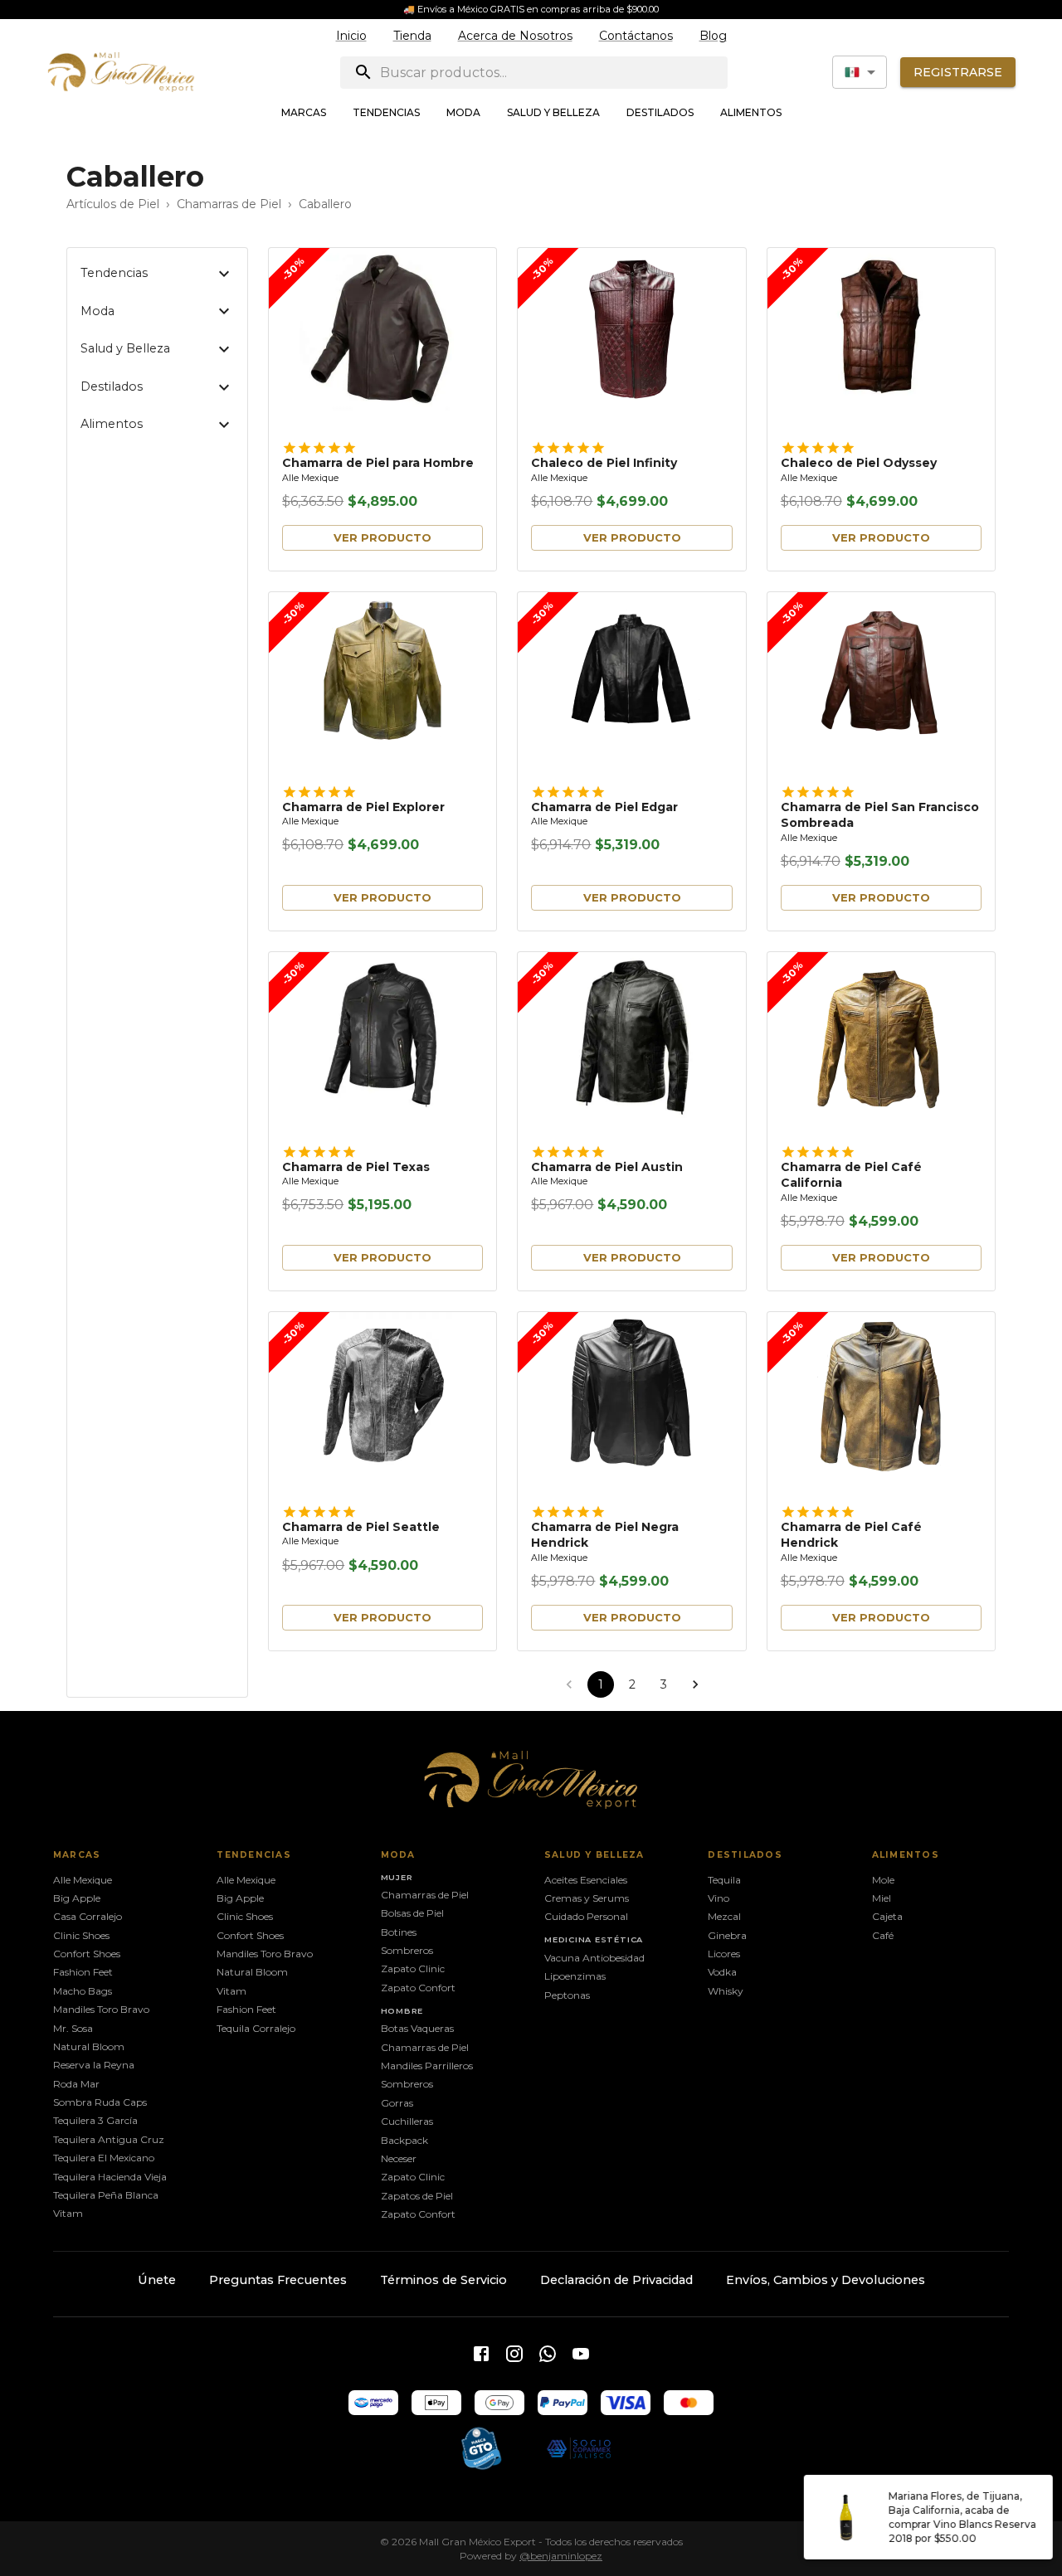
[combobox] (860, 72)
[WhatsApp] (548, 2354)
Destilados (660, 112)
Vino (719, 1898)
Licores (724, 1954)
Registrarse (958, 72)
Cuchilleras (407, 2121)
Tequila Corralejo (256, 2028)
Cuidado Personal (586, 1916)
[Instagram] (514, 2354)
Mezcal (724, 1916)
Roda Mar (76, 2084)
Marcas (304, 112)
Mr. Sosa (73, 2028)
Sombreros (407, 1950)
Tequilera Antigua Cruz (109, 2139)
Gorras (397, 2103)
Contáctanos (636, 36)
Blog (713, 36)
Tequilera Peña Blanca (106, 2195)
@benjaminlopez (561, 2556)
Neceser (399, 2158)
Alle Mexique (310, 478)
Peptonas (567, 1995)
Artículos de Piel (113, 204)
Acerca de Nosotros (515, 36)
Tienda (412, 36)
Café (883, 1935)
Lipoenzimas (575, 1976)
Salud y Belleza (553, 112)
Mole (883, 1880)
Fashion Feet (83, 1972)
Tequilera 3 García (95, 2120)
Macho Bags (83, 1991)
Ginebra (727, 1935)
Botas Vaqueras (417, 2028)
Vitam (68, 2213)
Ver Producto (382, 537)
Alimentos (751, 112)
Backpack (404, 2140)
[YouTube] (581, 2354)
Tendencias (386, 112)
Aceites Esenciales (586, 1880)
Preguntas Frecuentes (278, 2280)
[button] (157, 274)
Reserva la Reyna (94, 2065)
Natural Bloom (89, 2046)
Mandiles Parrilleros (427, 2066)
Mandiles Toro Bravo (101, 2009)
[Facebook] (481, 2354)
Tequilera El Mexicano (104, 2158)
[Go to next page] (695, 1684)
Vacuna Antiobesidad (594, 1958)
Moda (463, 112)
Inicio (351, 36)
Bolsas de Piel (412, 1913)
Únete (157, 2280)
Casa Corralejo (88, 1916)
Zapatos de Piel (417, 2196)
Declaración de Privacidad (616, 2280)
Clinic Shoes (81, 1935)
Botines (399, 1932)
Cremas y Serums (587, 1898)
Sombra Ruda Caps (100, 2102)
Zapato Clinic (413, 1968)
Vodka (722, 1972)
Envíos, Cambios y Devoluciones (826, 2280)
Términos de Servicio (443, 2280)
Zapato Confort (418, 1988)
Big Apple (77, 1898)
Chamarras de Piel (229, 204)
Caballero (325, 204)
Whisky (726, 1991)
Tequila (724, 1880)
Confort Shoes (87, 1954)
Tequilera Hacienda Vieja (110, 2177)
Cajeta (887, 1916)
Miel (882, 1898)
